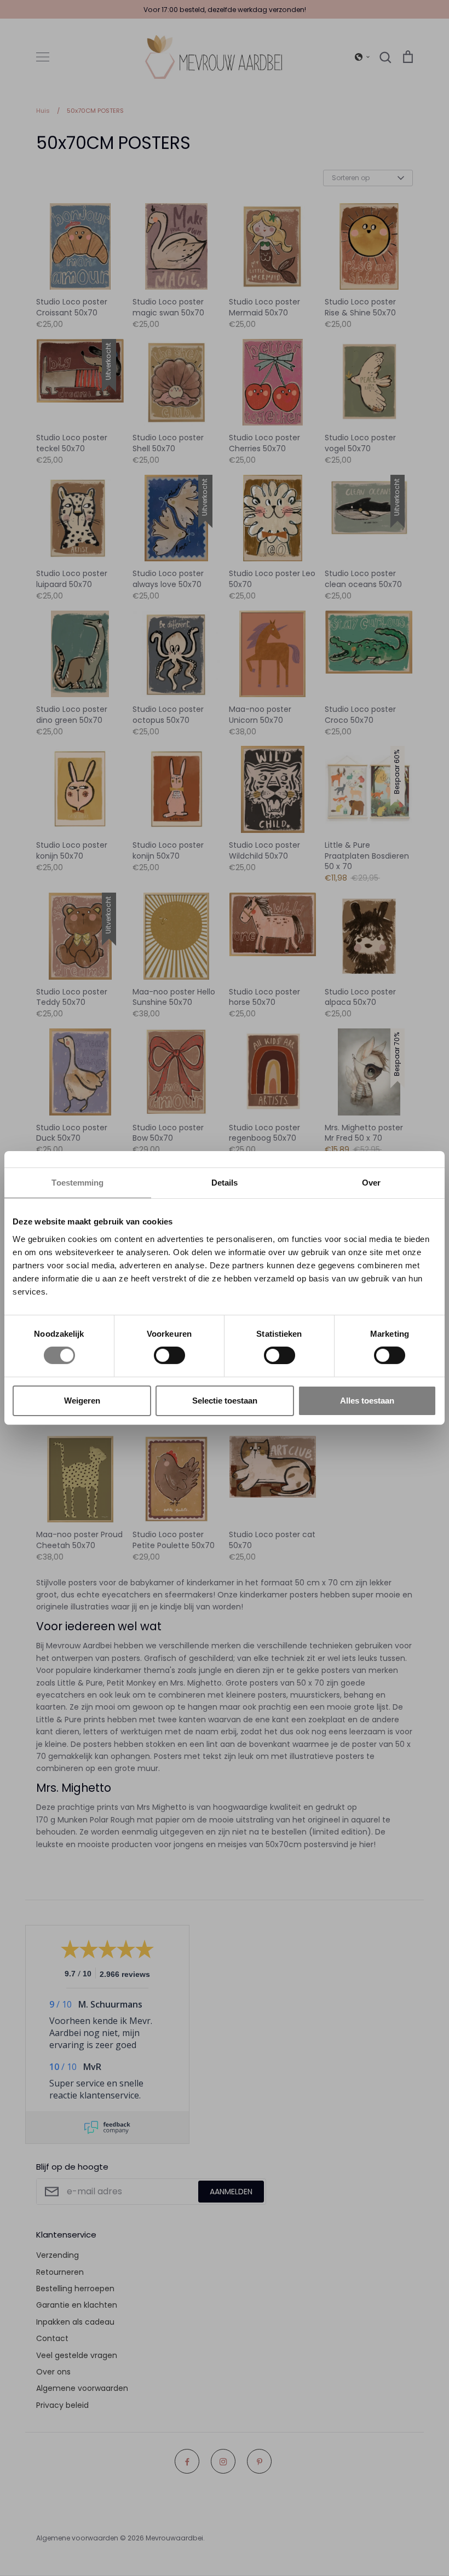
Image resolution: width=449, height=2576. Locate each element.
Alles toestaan (367, 1401)
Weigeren (82, 1401)
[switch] (169, 1355)
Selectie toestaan (225, 1401)
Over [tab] (371, 1183)
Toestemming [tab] (77, 1183)
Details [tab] (225, 1183)
